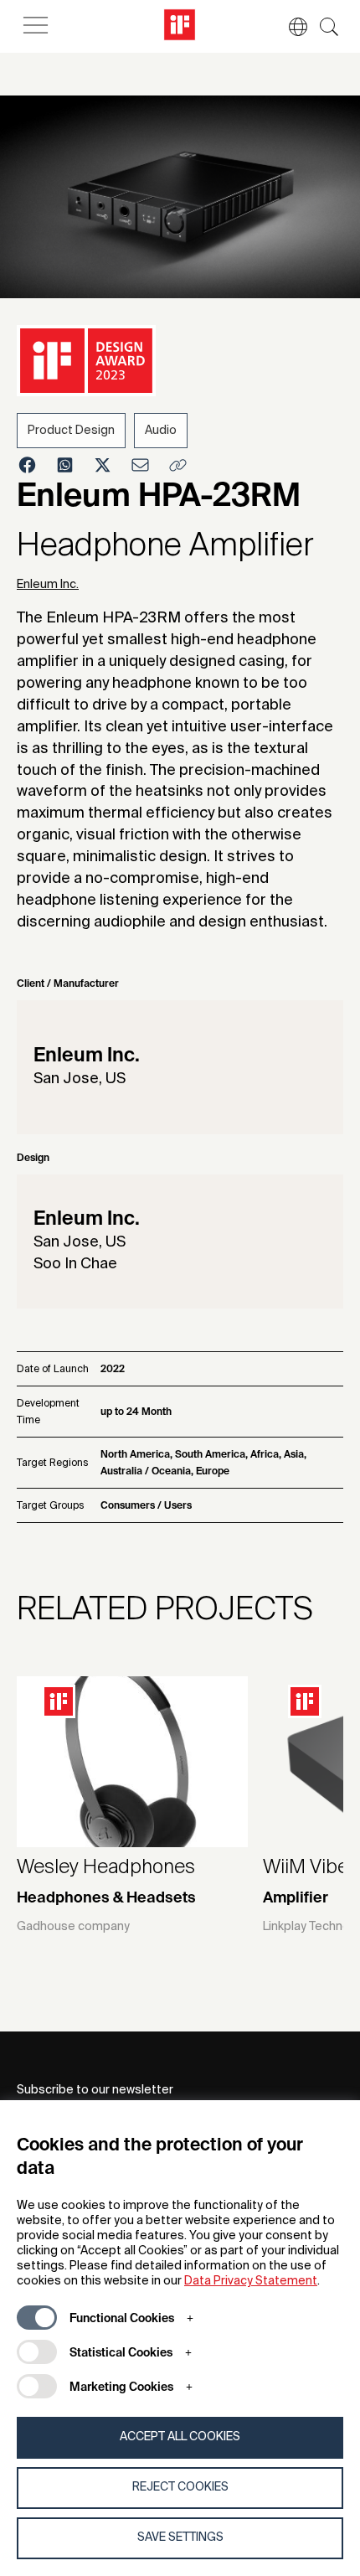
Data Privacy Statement (251, 2281)
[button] (290, 27)
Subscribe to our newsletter (95, 2090)
